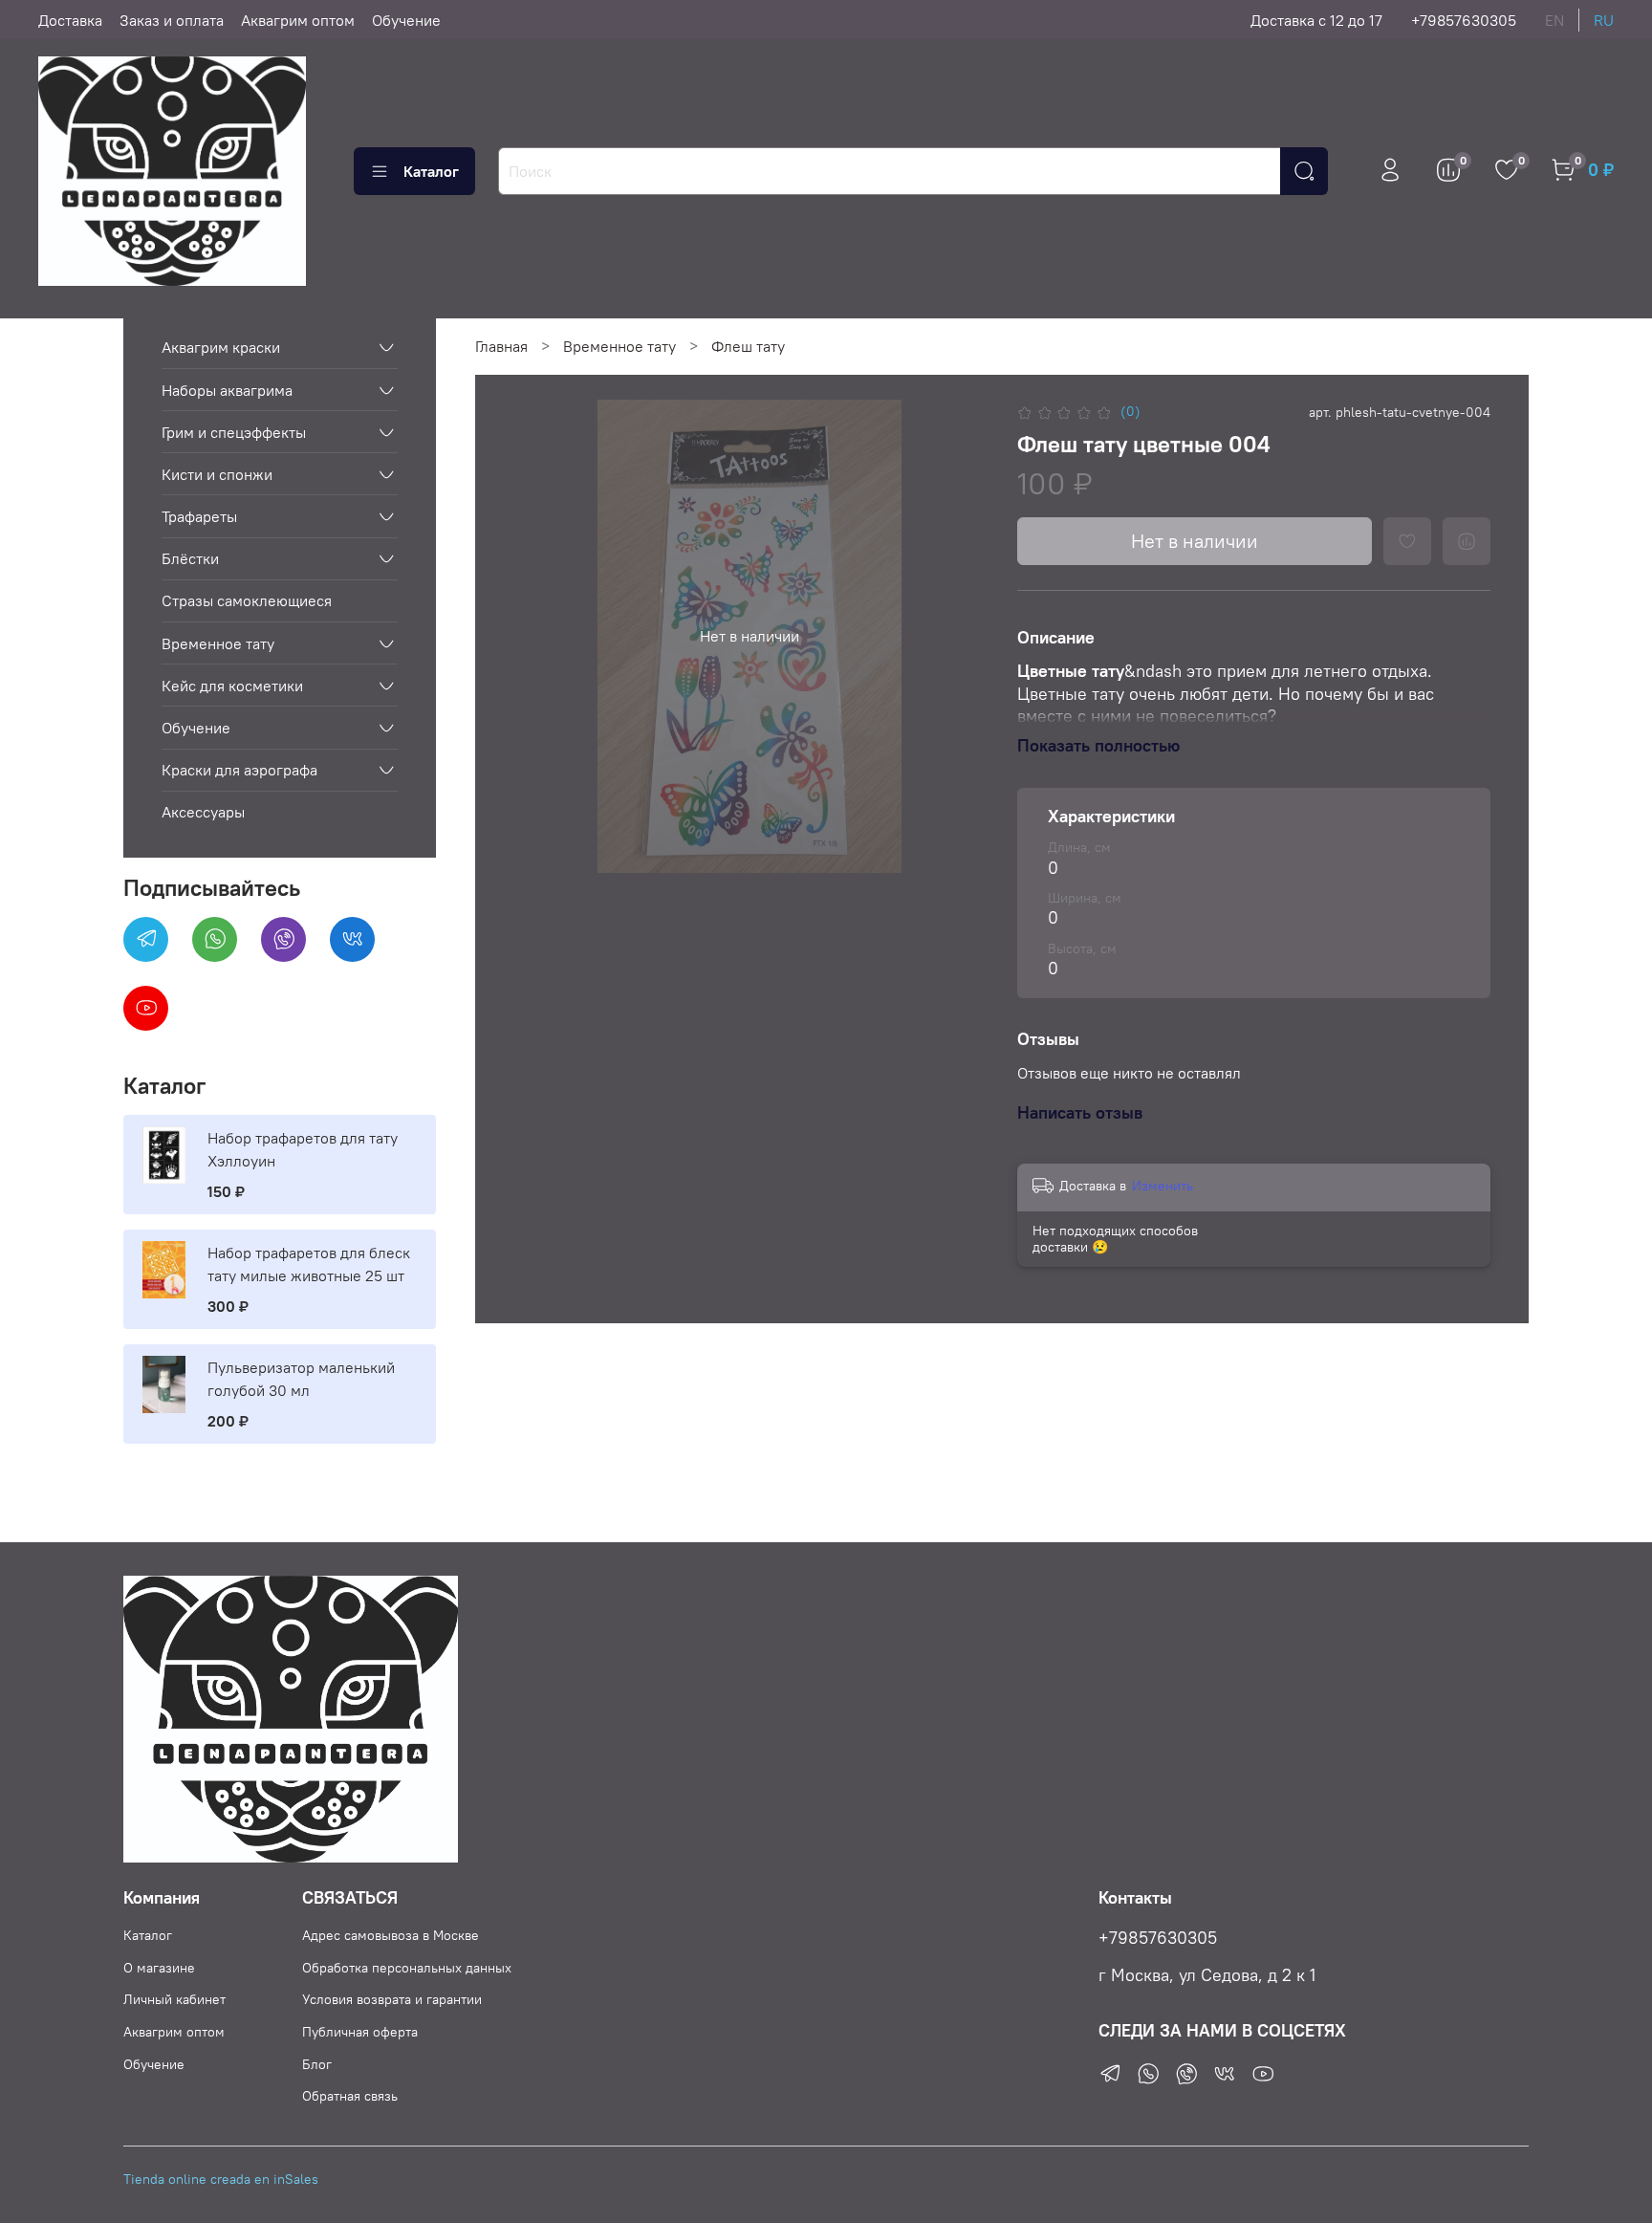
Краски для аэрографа (239, 770)
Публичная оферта (360, 2032)
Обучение (406, 20)
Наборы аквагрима (227, 390)
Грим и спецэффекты (234, 432)
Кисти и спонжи (217, 474)
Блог (317, 2064)
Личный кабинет (174, 1999)
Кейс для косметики (232, 686)
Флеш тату (748, 346)
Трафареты (199, 516)
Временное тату (619, 346)
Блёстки (190, 558)
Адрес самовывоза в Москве (391, 1935)
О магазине (159, 1968)
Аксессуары (203, 812)
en (1554, 20)
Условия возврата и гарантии (392, 1999)
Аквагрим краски (221, 347)
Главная (501, 346)
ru (1604, 20)
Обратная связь (350, 2096)
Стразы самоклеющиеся (247, 600)
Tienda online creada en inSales (221, 2179)
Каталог (431, 171)
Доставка (70, 20)
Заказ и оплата (172, 20)
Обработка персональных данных (407, 1968)
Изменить (1163, 1186)
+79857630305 (1464, 20)
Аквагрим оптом (298, 20)
